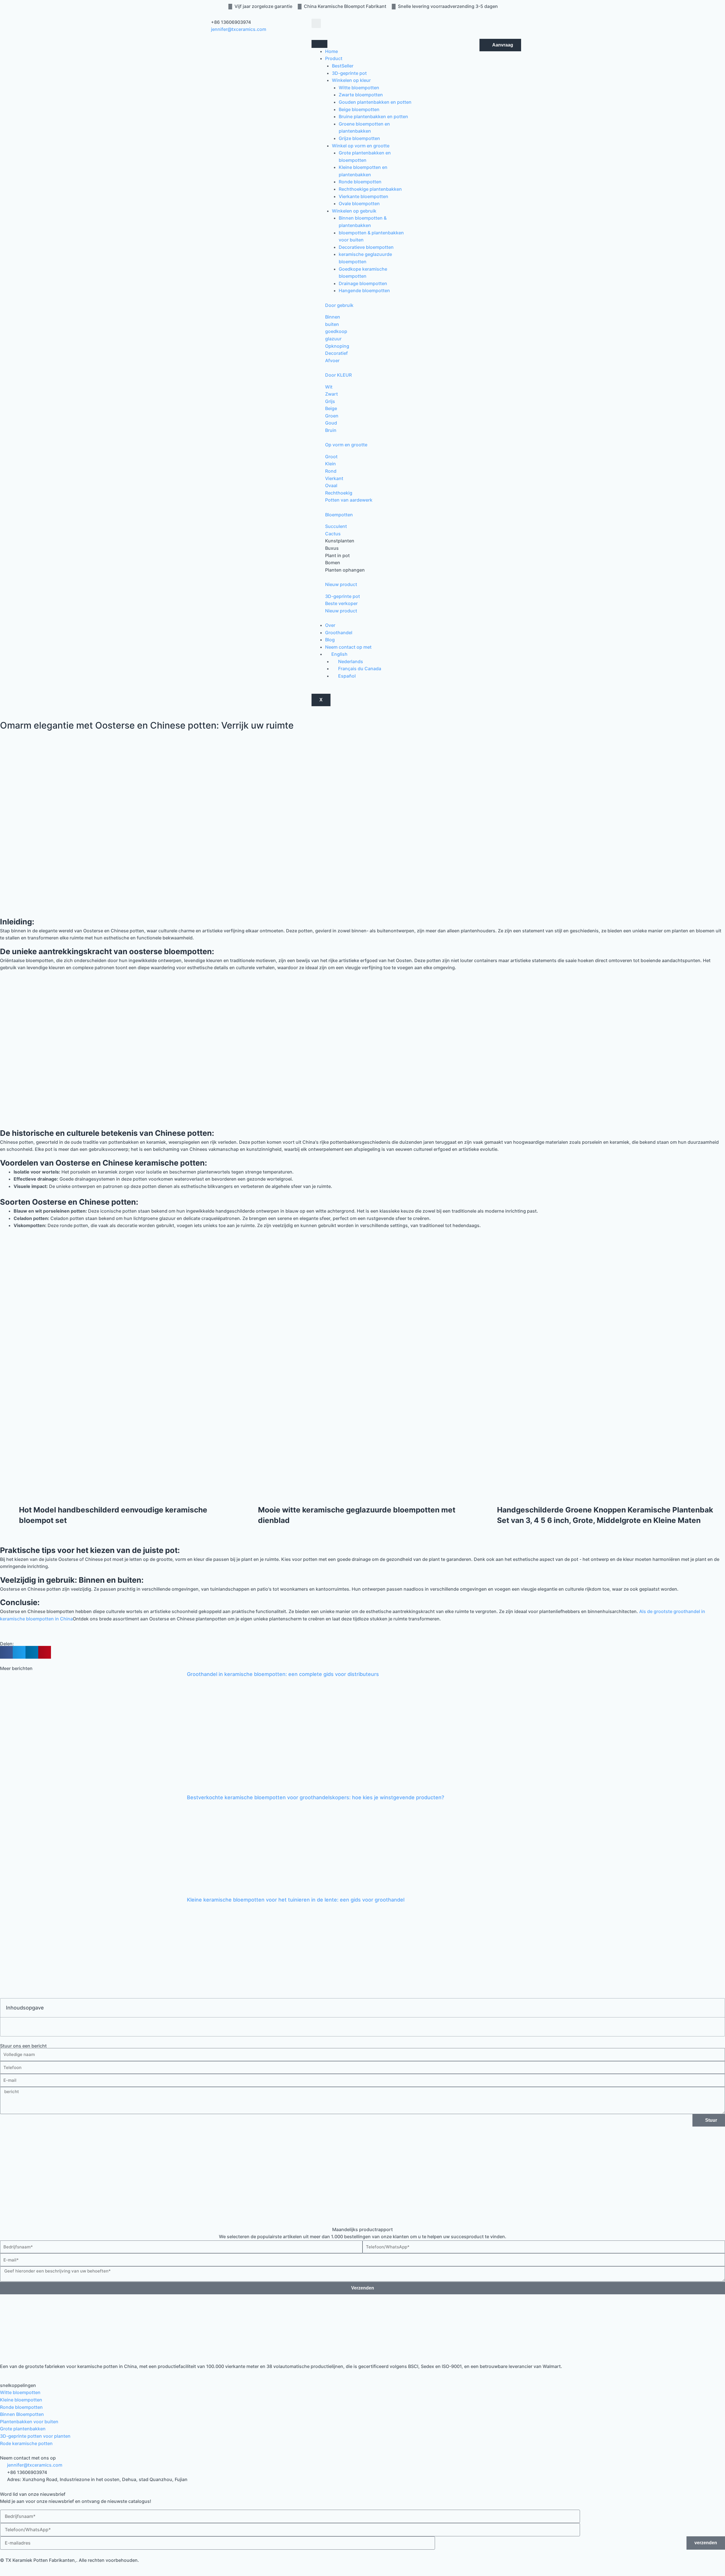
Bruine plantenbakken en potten (373, 116)
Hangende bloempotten (364, 290)
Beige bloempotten (359, 109)
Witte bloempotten (359, 88)
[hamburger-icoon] (319, 44)
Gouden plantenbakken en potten (375, 102)
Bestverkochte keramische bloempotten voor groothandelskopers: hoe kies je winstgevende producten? (315, 1797)
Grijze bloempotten (359, 138)
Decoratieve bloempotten (366, 247)
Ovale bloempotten (359, 203)
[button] (316, 23)
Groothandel (339, 633)
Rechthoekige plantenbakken (370, 189)
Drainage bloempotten (363, 283)
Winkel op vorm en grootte (361, 146)
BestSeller (343, 66)
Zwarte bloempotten (361, 95)
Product (334, 58)
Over (330, 625)
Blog (330, 640)
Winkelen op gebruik (354, 211)
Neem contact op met (348, 647)
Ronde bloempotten (360, 182)
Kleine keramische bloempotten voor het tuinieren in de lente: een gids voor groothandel (296, 1900)
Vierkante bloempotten (363, 196)
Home (331, 51)
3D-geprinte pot (349, 73)
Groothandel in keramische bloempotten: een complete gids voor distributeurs (283, 1674)
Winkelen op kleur (351, 80)
